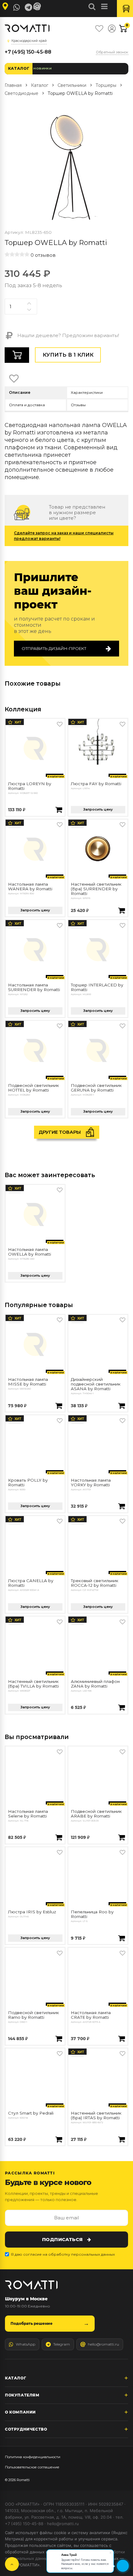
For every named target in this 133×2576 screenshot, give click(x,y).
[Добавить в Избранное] (60, 724)
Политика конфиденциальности (33, 2457)
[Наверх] (12, 2564)
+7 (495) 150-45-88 (28, 52)
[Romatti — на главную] (31, 2285)
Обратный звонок (112, 52)
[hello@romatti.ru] (38, 7)
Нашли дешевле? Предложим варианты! (68, 335)
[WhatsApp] (17, 7)
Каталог (19, 68)
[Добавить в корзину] (59, 810)
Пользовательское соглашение (32, 2467)
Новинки (43, 68)
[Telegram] (28, 7)
